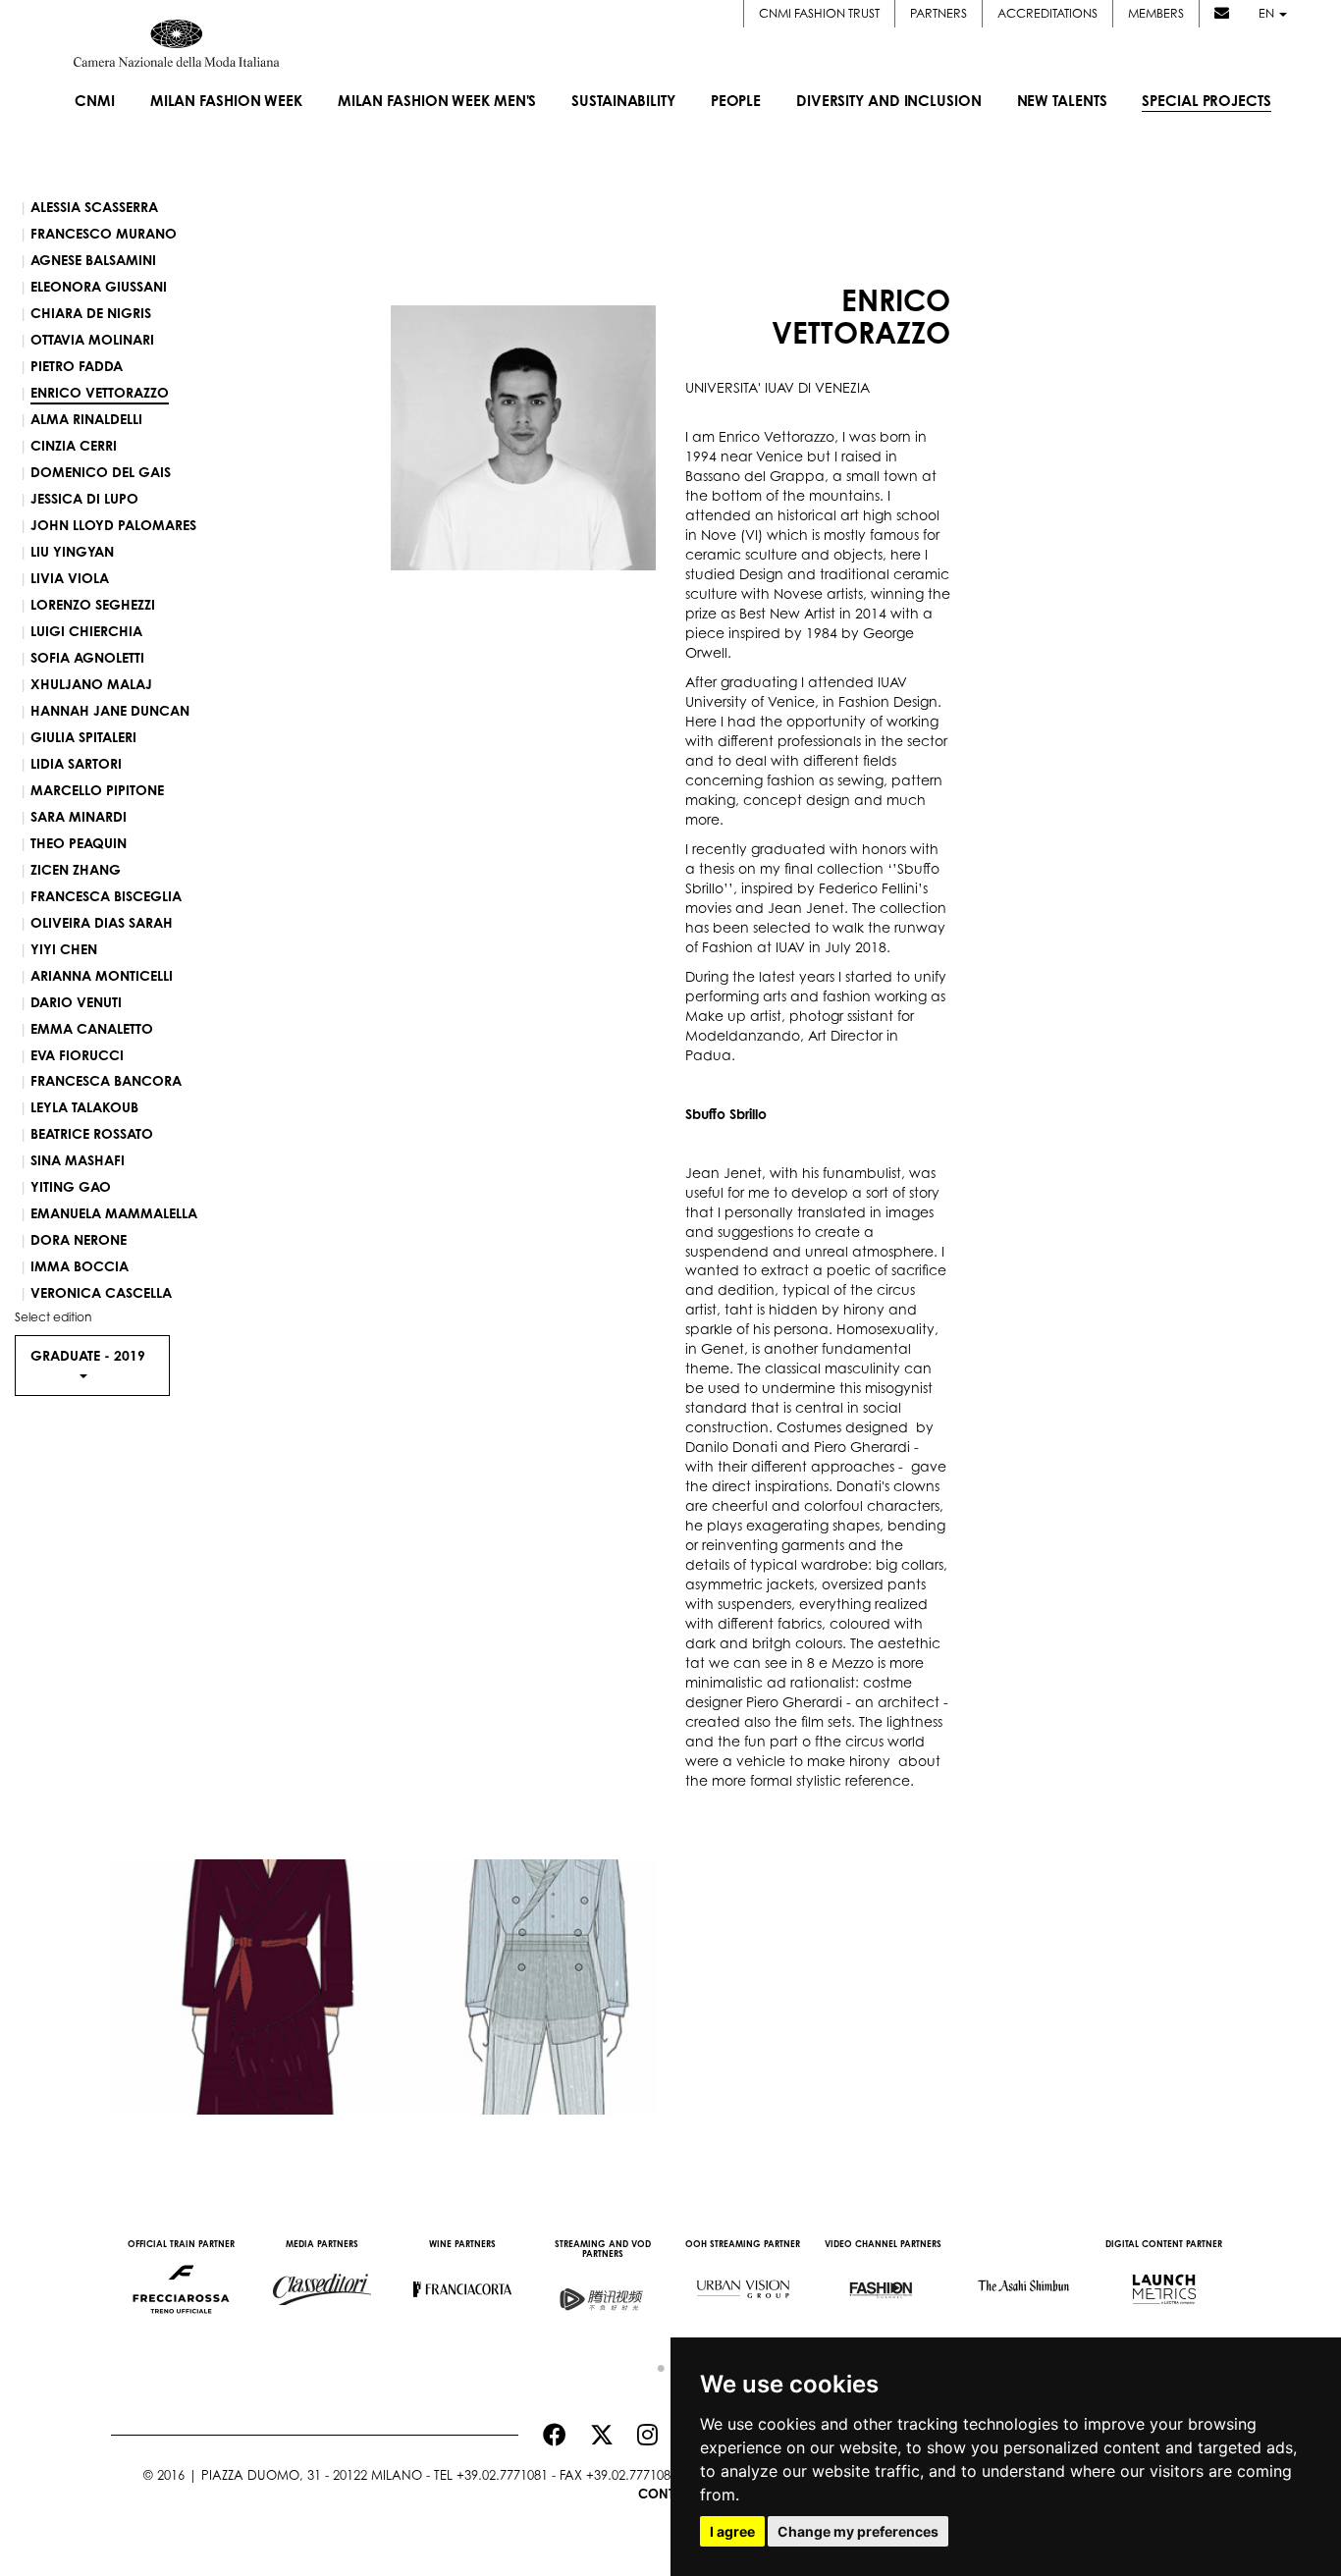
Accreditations (1047, 13)
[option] (181, 2280)
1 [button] (656, 2364)
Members (1156, 13)
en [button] (1268, 13)
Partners (939, 13)
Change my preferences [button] (858, 2531)
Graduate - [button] (88, 1355)
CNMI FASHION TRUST (819, 13)
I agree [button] (732, 2531)
